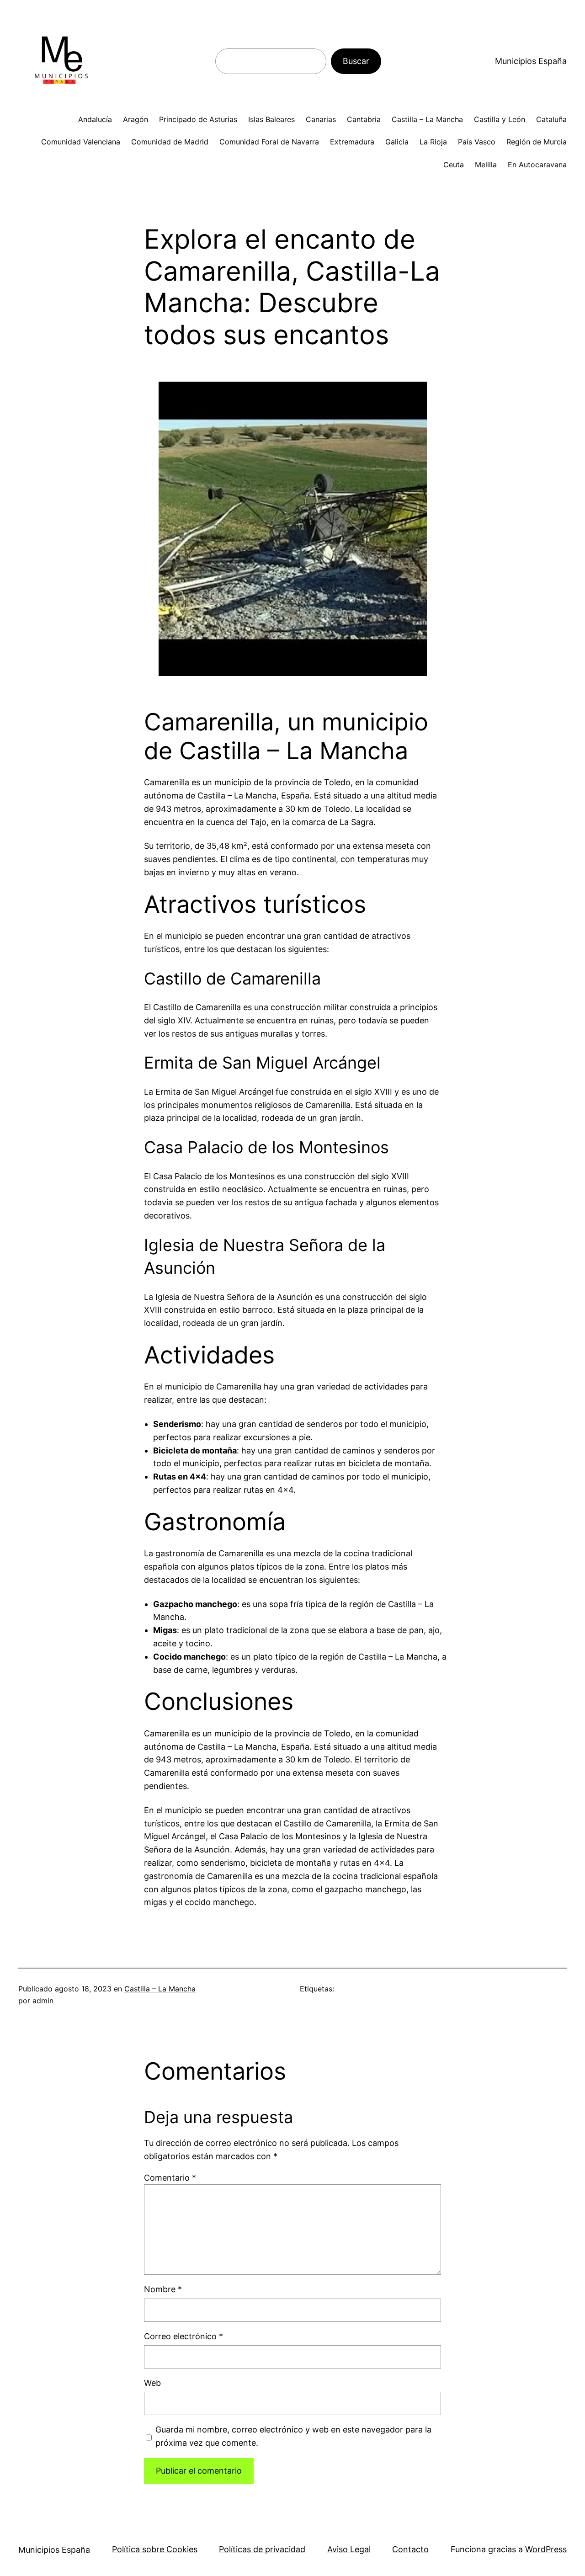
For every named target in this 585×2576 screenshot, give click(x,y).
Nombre (163, 2289)
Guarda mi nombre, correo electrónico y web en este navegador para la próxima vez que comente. (293, 2436)
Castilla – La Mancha (160, 1989)
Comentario (170, 2178)
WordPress (546, 2549)
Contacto (410, 2549)
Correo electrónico (183, 2336)
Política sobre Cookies (155, 2549)
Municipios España (531, 61)
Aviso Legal (349, 2549)
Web (152, 2383)
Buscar (356, 61)
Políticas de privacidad (262, 2549)
